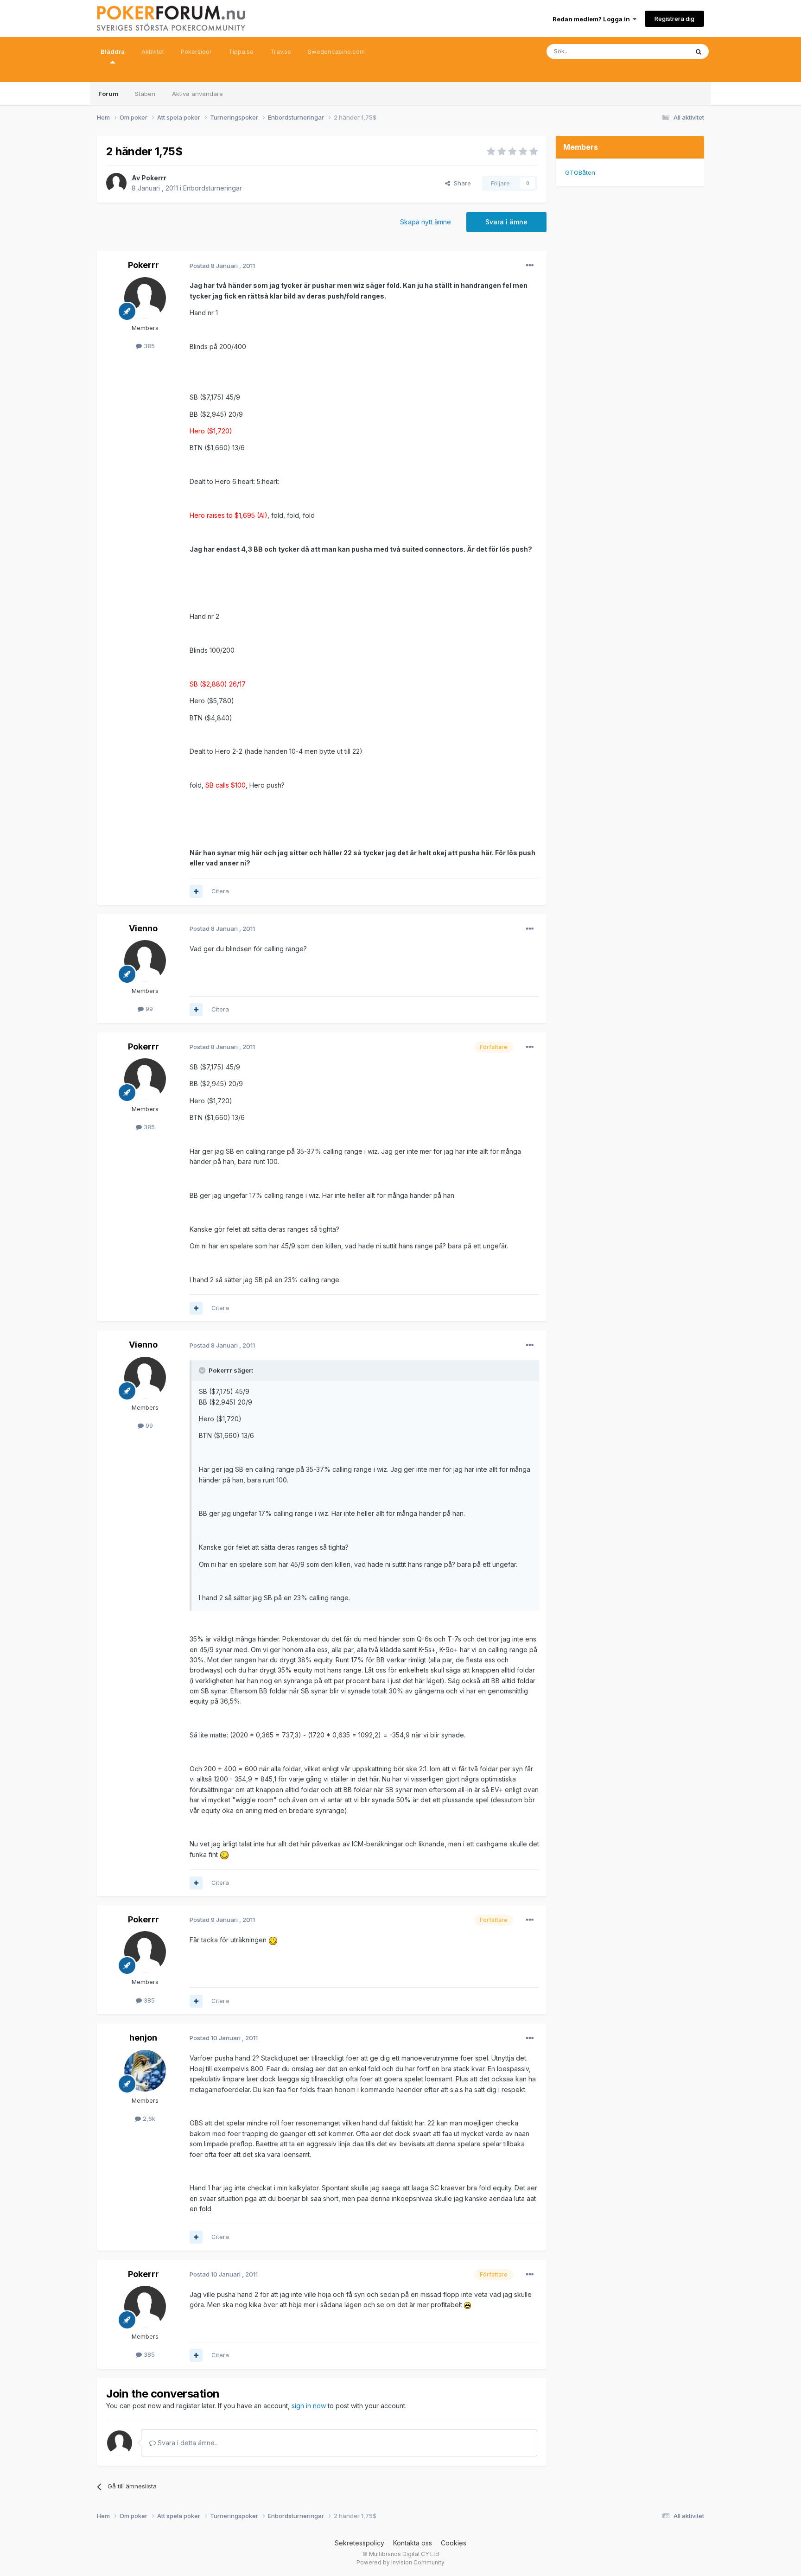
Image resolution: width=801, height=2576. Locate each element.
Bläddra (113, 51)
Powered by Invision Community (400, 2562)
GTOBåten (580, 172)
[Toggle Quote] (203, 1370)
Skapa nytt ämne (426, 222)
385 (148, 346)
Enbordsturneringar (213, 188)
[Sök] (699, 51)
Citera (220, 891)
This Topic (661, 51)
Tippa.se (241, 51)
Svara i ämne (506, 222)
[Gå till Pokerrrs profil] (116, 183)
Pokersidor (196, 51)
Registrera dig (674, 19)
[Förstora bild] (224, 1854)
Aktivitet (153, 51)
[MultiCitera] (196, 891)
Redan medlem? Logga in (593, 19)
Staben (145, 94)
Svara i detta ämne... (187, 2443)
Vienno (143, 928)
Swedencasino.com (336, 51)
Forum (108, 94)
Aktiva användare (197, 94)
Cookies (454, 2543)
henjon (143, 2038)
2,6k (148, 2118)
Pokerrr (154, 178)
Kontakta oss (413, 2543)
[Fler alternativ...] (530, 266)
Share (461, 183)
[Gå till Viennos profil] (145, 961)
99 (148, 1009)
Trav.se (281, 51)
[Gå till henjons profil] (145, 2071)
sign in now (309, 2406)
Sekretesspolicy (359, 2543)
